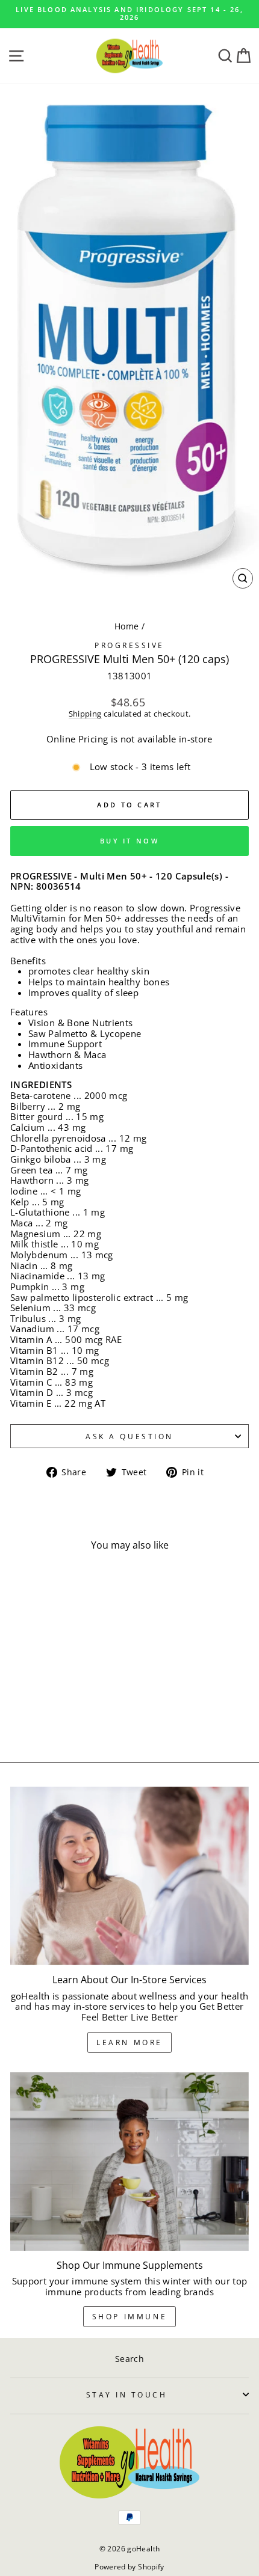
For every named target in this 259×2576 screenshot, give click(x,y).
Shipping (85, 714)
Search (129, 2359)
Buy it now (129, 841)
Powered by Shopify (129, 2567)
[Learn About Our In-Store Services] (129, 1876)
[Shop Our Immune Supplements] (129, 2161)
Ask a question (129, 1436)
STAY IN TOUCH (127, 2394)
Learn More (129, 2042)
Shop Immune (130, 2317)
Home (126, 626)
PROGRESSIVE (129, 645)
